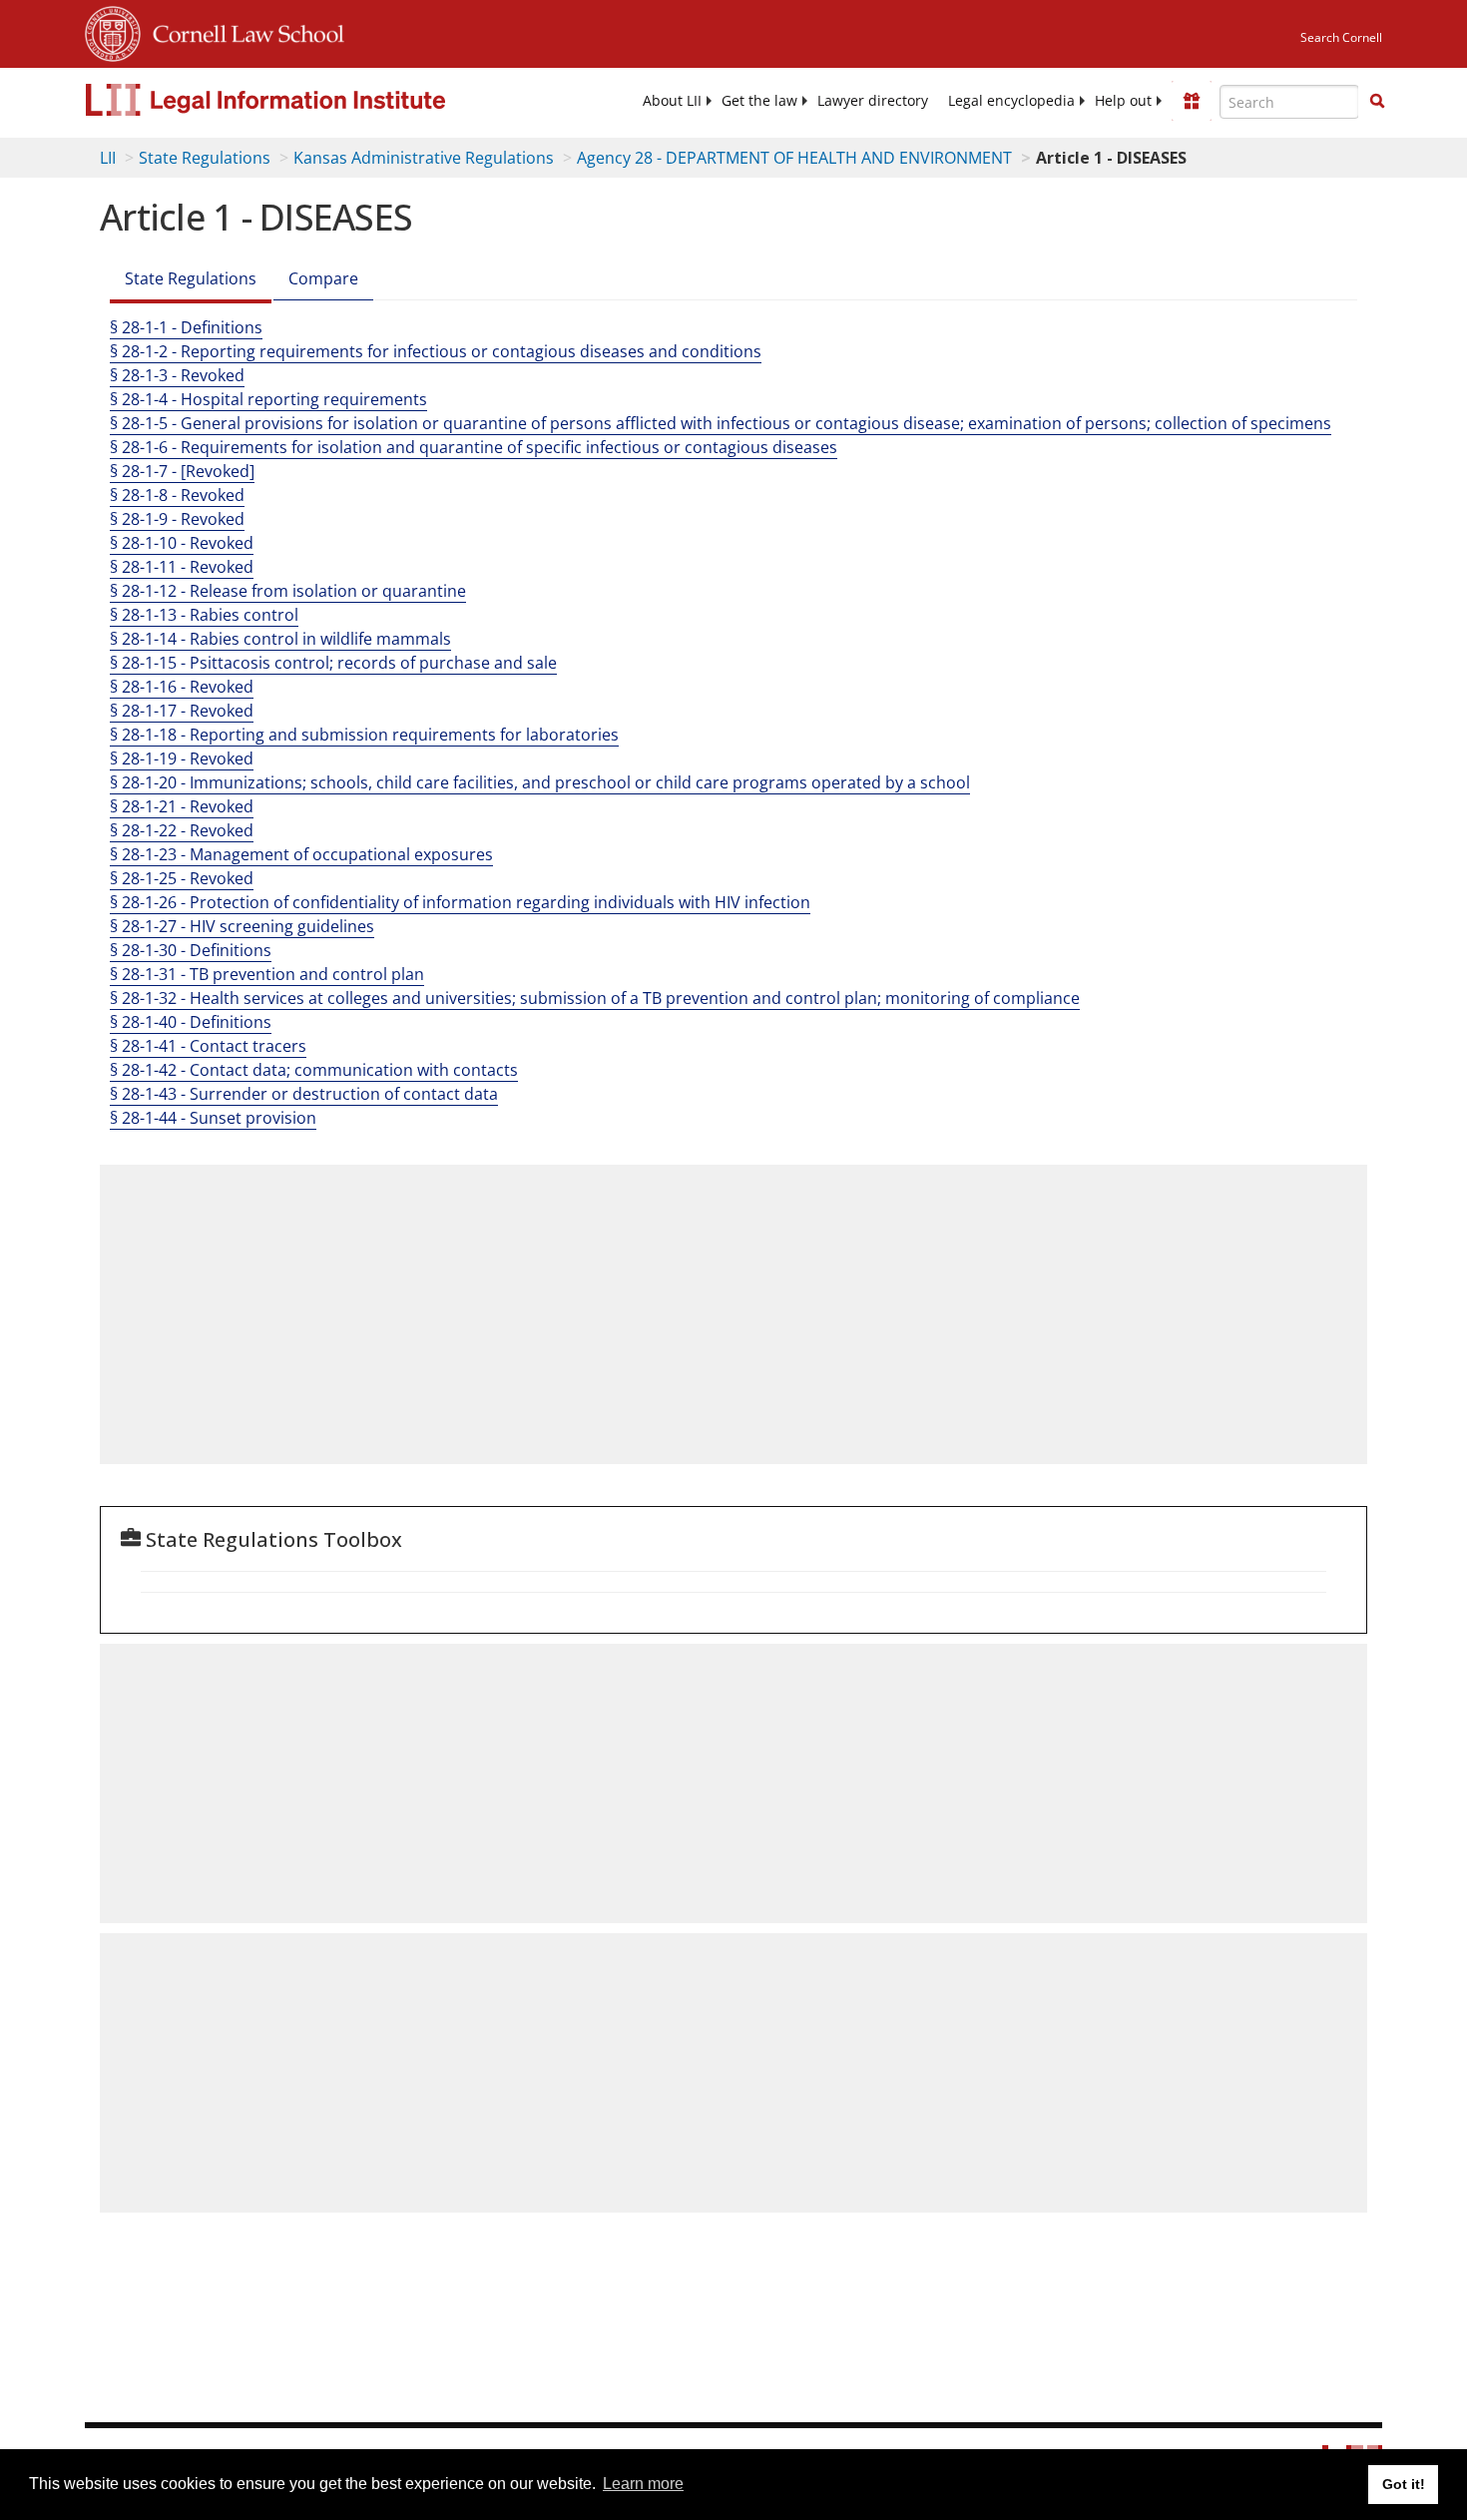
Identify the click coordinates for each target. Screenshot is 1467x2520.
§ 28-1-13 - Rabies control (204, 615)
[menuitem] (672, 101)
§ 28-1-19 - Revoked (182, 758)
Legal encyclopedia (1011, 101)
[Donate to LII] (1192, 101)
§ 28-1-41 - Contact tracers (208, 1046)
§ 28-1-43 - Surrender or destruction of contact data (304, 1094)
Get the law (759, 101)
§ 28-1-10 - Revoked (182, 543)
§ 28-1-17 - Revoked (182, 711)
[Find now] (1377, 102)
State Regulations (205, 158)
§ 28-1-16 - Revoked (182, 687)
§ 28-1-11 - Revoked (182, 567)
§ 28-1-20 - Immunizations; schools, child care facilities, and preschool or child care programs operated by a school (540, 782)
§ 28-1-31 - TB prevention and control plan (267, 974)
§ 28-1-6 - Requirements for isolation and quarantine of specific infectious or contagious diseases (474, 447)
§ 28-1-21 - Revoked (182, 806)
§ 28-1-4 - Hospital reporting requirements (268, 399)
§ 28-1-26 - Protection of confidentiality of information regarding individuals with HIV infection (460, 902)
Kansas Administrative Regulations (424, 158)
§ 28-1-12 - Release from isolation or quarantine (288, 591)
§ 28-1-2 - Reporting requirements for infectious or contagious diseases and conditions (436, 351)
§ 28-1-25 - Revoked (182, 878)
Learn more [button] (643, 2484)
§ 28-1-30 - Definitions (191, 950)
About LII (672, 101)
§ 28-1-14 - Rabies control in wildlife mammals (280, 639)
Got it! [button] (1404, 2484)
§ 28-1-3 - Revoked (177, 375)
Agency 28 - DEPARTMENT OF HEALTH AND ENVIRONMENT (794, 158)
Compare (323, 278)
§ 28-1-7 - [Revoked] (182, 471)
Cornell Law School (243, 31)
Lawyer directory (873, 101)
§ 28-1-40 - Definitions (191, 1022)
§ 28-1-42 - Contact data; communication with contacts (314, 1070)
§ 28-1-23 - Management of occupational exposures (301, 854)
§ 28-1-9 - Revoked (177, 519)
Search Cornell (1341, 37)
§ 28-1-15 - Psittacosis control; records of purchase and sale (333, 663)
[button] (1377, 101)
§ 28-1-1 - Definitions (186, 327)
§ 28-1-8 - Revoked (177, 495)
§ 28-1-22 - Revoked (182, 830)
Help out (1123, 101)
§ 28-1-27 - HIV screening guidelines (242, 926)
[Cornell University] (113, 31)
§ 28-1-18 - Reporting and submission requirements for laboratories (364, 735)
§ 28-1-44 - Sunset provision (213, 1118)
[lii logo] (309, 100)
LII (108, 158)
